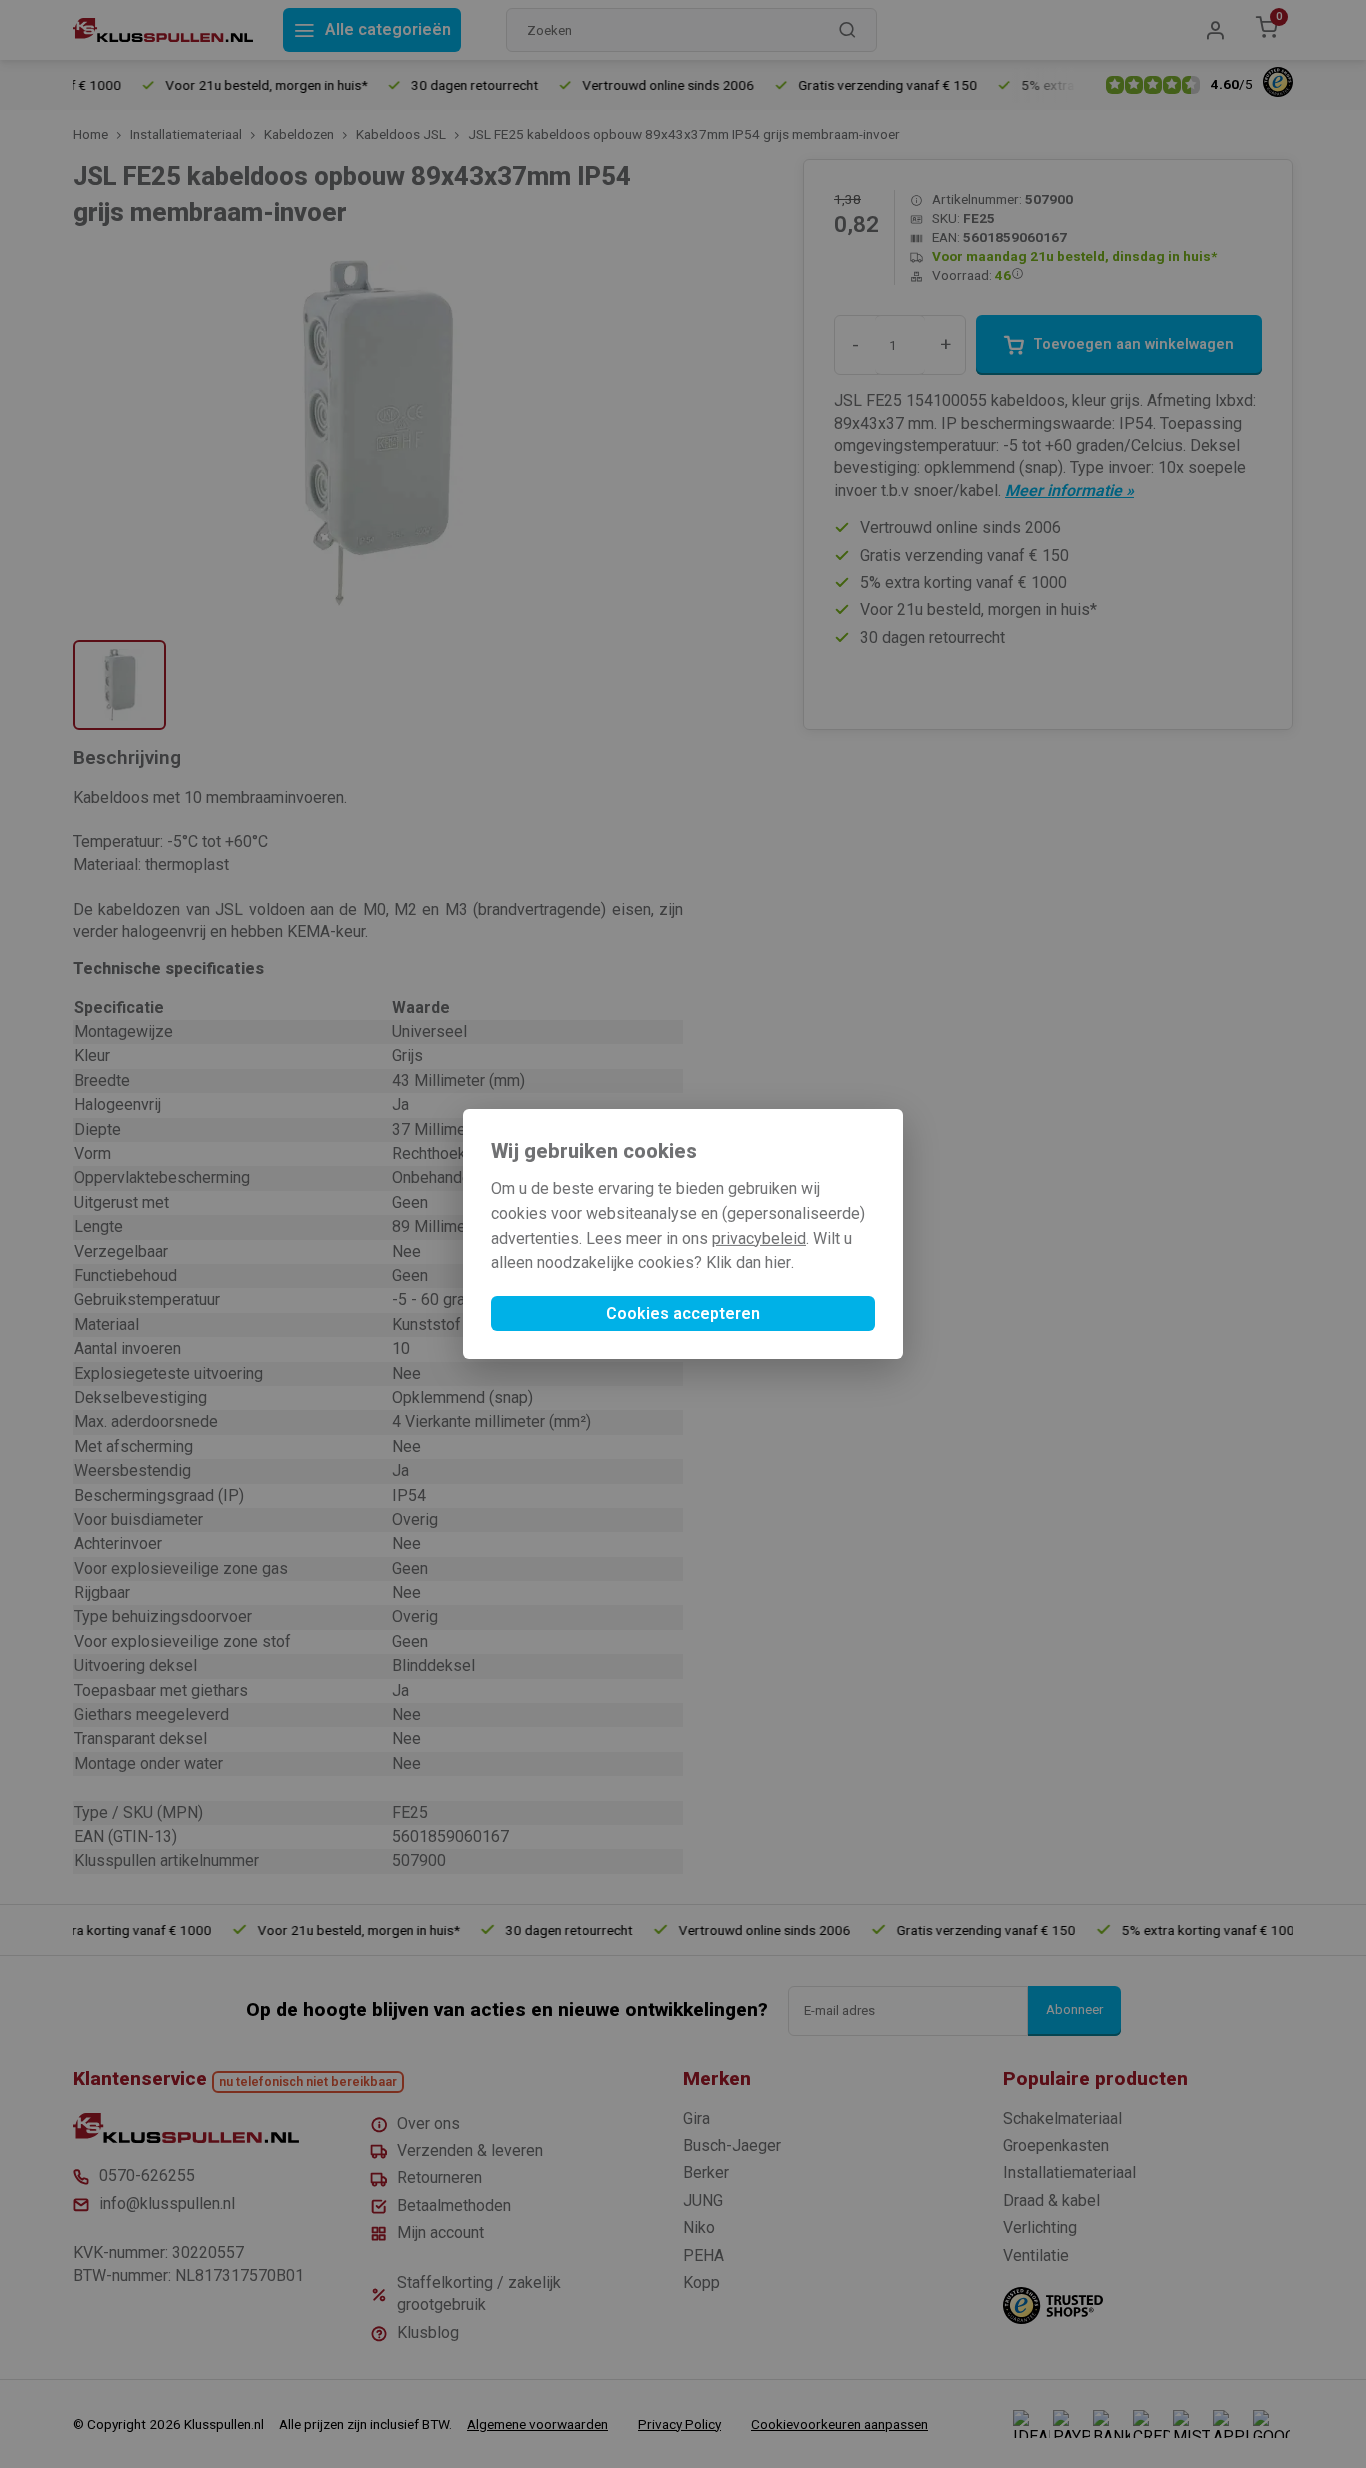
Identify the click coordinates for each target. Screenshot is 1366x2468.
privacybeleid (759, 1238)
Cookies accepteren (683, 1313)
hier (778, 1262)
